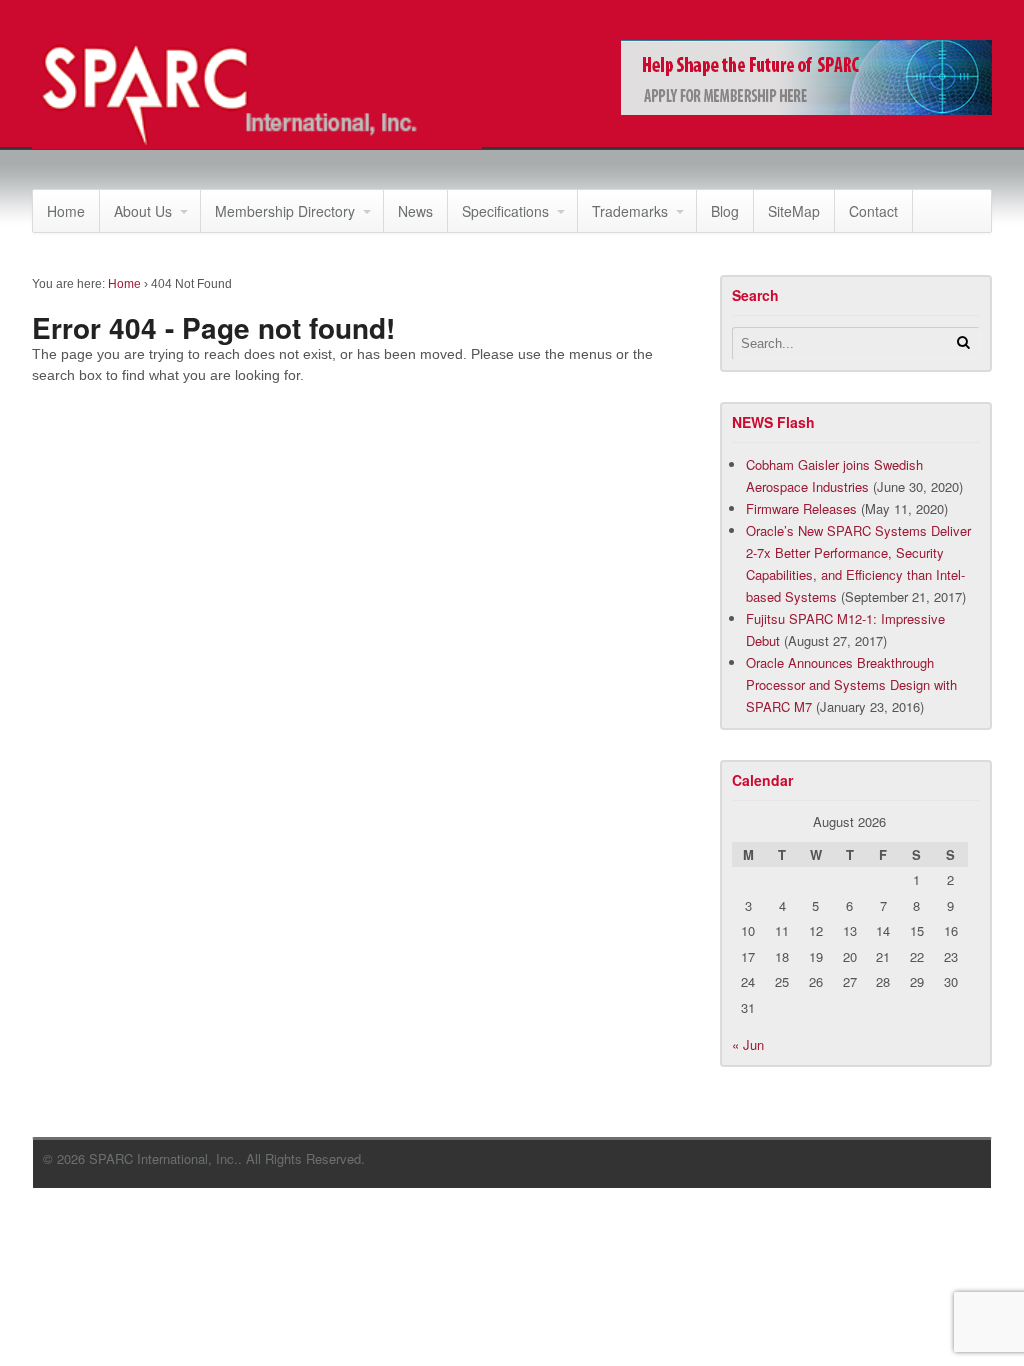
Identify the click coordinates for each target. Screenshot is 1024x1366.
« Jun (748, 1044)
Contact (873, 211)
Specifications (505, 211)
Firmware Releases (801, 508)
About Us (143, 211)
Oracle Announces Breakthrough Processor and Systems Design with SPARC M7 (851, 684)
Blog (725, 211)
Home (66, 211)
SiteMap (794, 211)
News (415, 211)
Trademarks (630, 211)
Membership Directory (285, 211)
